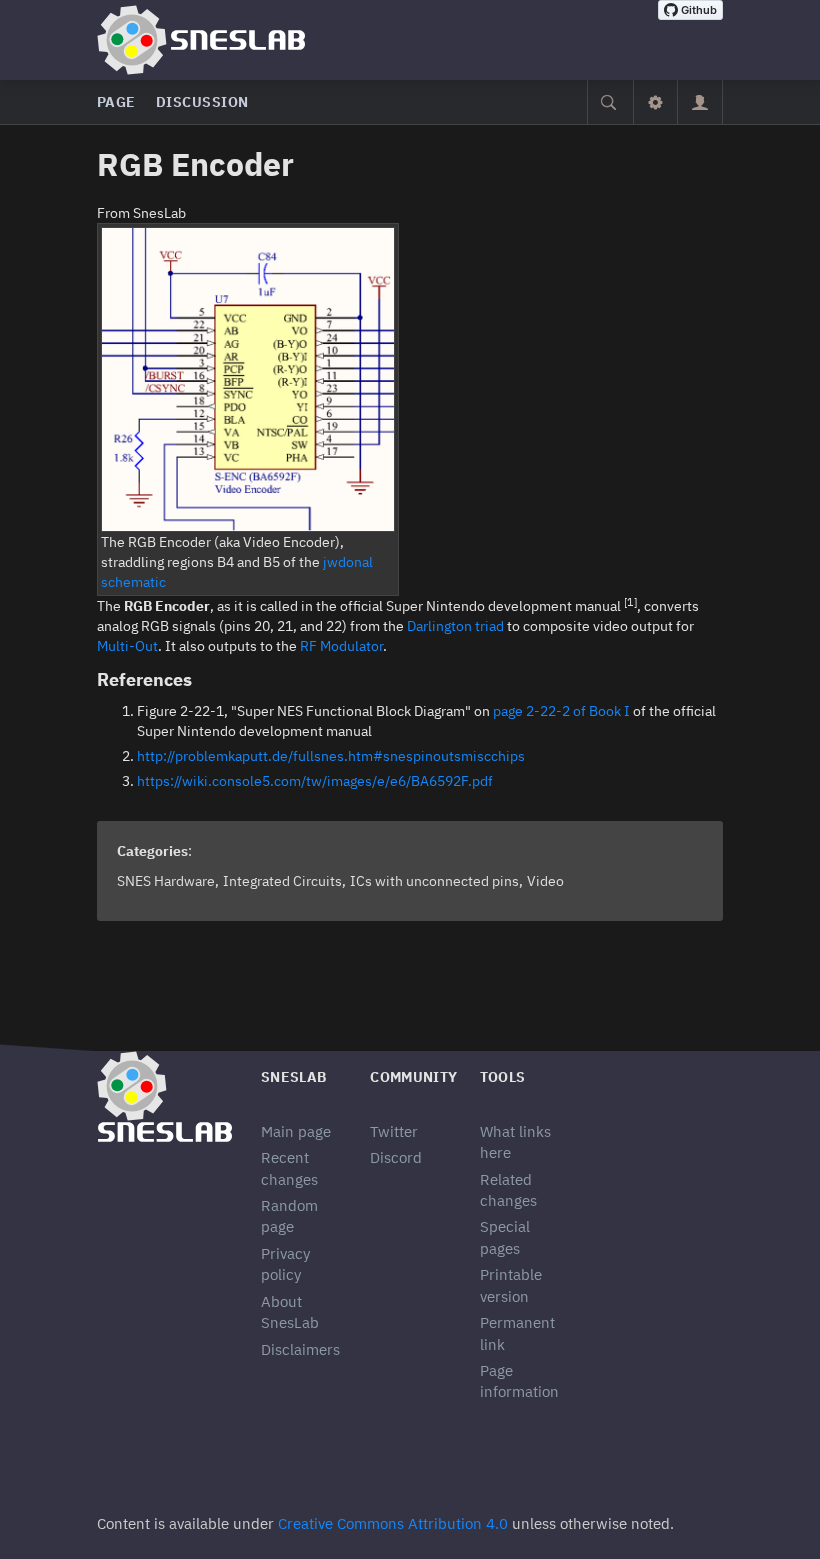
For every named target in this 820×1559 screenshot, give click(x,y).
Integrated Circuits (282, 881)
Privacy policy (285, 1264)
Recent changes (289, 1168)
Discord (396, 1157)
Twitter (394, 1131)
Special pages (505, 1237)
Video (545, 881)
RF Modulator (341, 646)
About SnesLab (290, 1312)
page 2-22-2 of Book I (561, 711)
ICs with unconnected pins (434, 881)
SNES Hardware (166, 881)
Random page (289, 1216)
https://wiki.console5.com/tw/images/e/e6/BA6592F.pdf (315, 781)
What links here (515, 1142)
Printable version (511, 1285)
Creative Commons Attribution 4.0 (393, 1523)
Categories (152, 851)
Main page (296, 1131)
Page (116, 102)
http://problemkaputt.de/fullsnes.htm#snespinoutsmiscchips (331, 756)
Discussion (202, 102)
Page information (519, 1381)
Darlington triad (455, 626)
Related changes (508, 1190)
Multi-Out (127, 646)
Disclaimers (300, 1349)
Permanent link (517, 1333)
